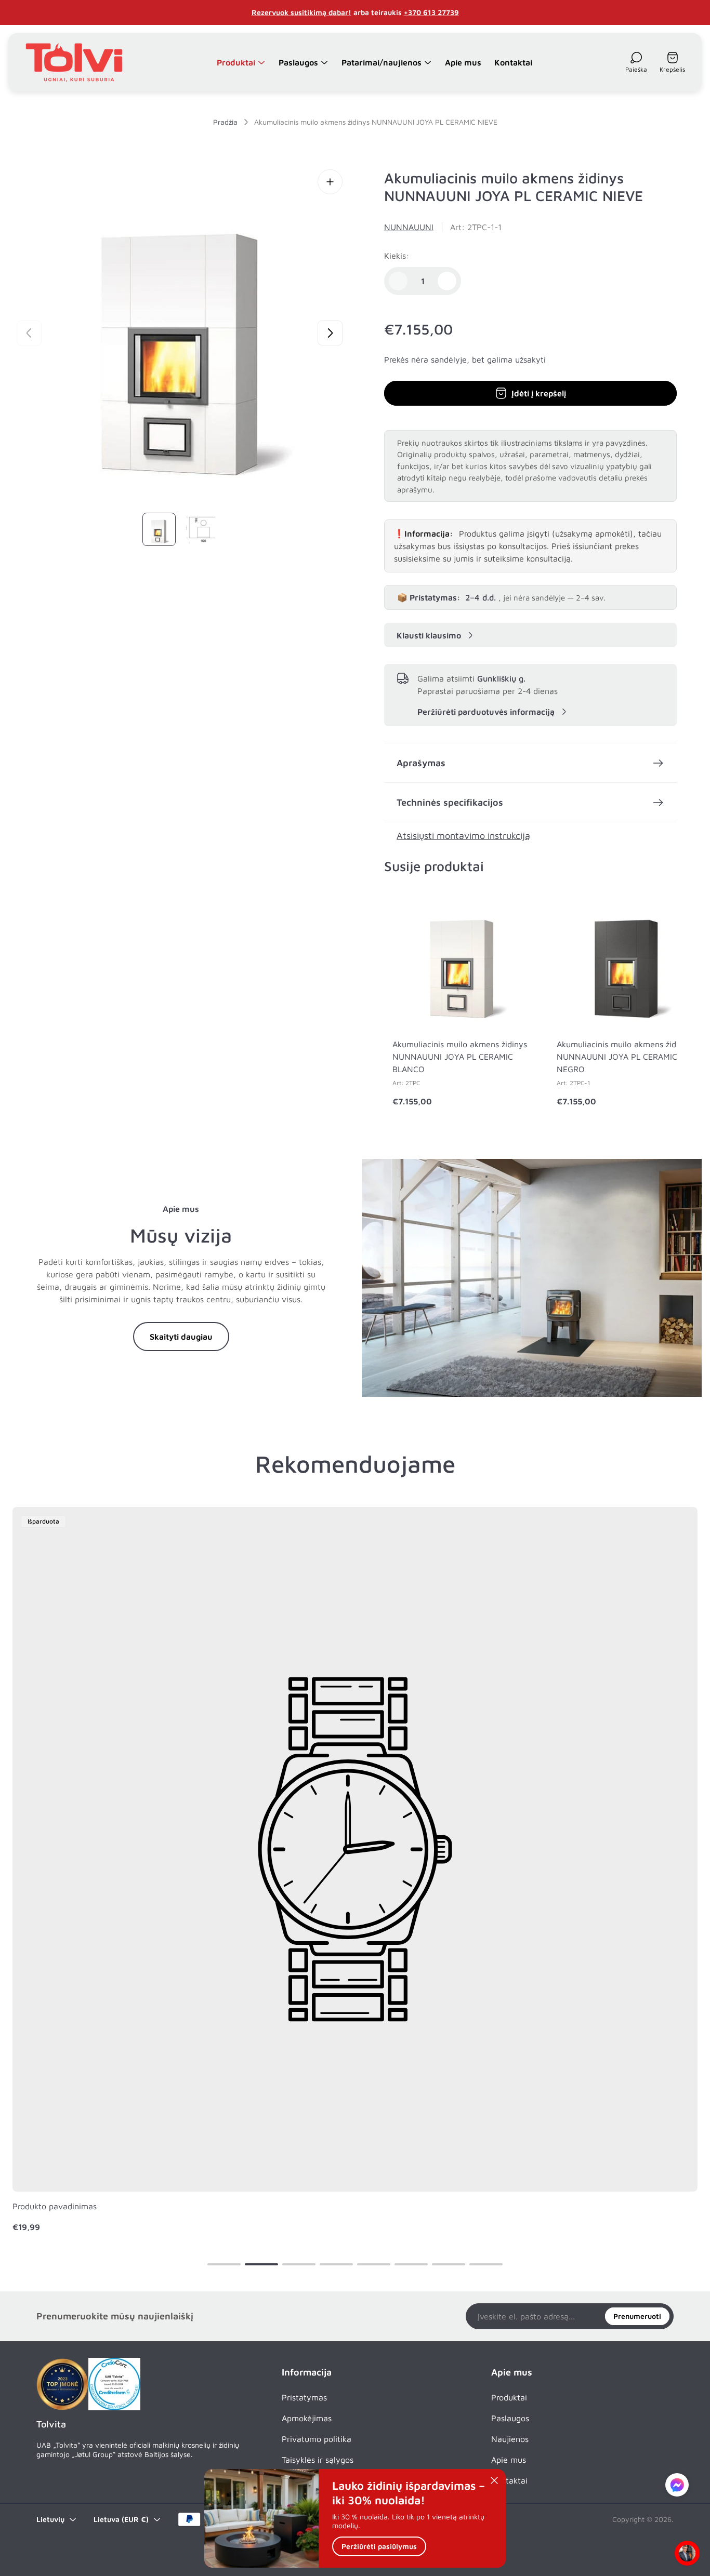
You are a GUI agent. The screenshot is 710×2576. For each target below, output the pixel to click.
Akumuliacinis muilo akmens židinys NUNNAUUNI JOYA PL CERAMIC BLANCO (460, 1057)
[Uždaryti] (494, 2480)
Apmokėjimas (307, 2418)
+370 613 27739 (431, 12)
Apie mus (509, 2460)
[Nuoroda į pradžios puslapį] (62, 2384)
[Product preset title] (355, 1849)
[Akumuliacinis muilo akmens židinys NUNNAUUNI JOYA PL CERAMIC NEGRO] (626, 960)
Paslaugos (510, 2418)
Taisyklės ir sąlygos (318, 2460)
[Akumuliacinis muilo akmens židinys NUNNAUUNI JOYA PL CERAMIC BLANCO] (462, 960)
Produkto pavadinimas (55, 2206)
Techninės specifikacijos (450, 802)
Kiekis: (397, 256)
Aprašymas (421, 763)
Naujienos (510, 2439)
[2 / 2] (201, 529)
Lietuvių (50, 2519)
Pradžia (225, 122)
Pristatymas (304, 2397)
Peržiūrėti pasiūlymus (379, 2547)
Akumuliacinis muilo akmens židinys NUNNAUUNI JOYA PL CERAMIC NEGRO (624, 1057)
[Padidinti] (330, 182)
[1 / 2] (159, 529)
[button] (224, 2264)
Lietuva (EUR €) (121, 2519)
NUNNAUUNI (409, 227)
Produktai (509, 2397)
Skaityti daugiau (181, 1337)
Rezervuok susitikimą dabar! (301, 12)
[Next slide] (330, 333)
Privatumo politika (317, 2439)
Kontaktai (509, 2480)
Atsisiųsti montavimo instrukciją (463, 836)
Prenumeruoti (637, 2316)
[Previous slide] (29, 333)
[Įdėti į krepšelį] (511, 911)
